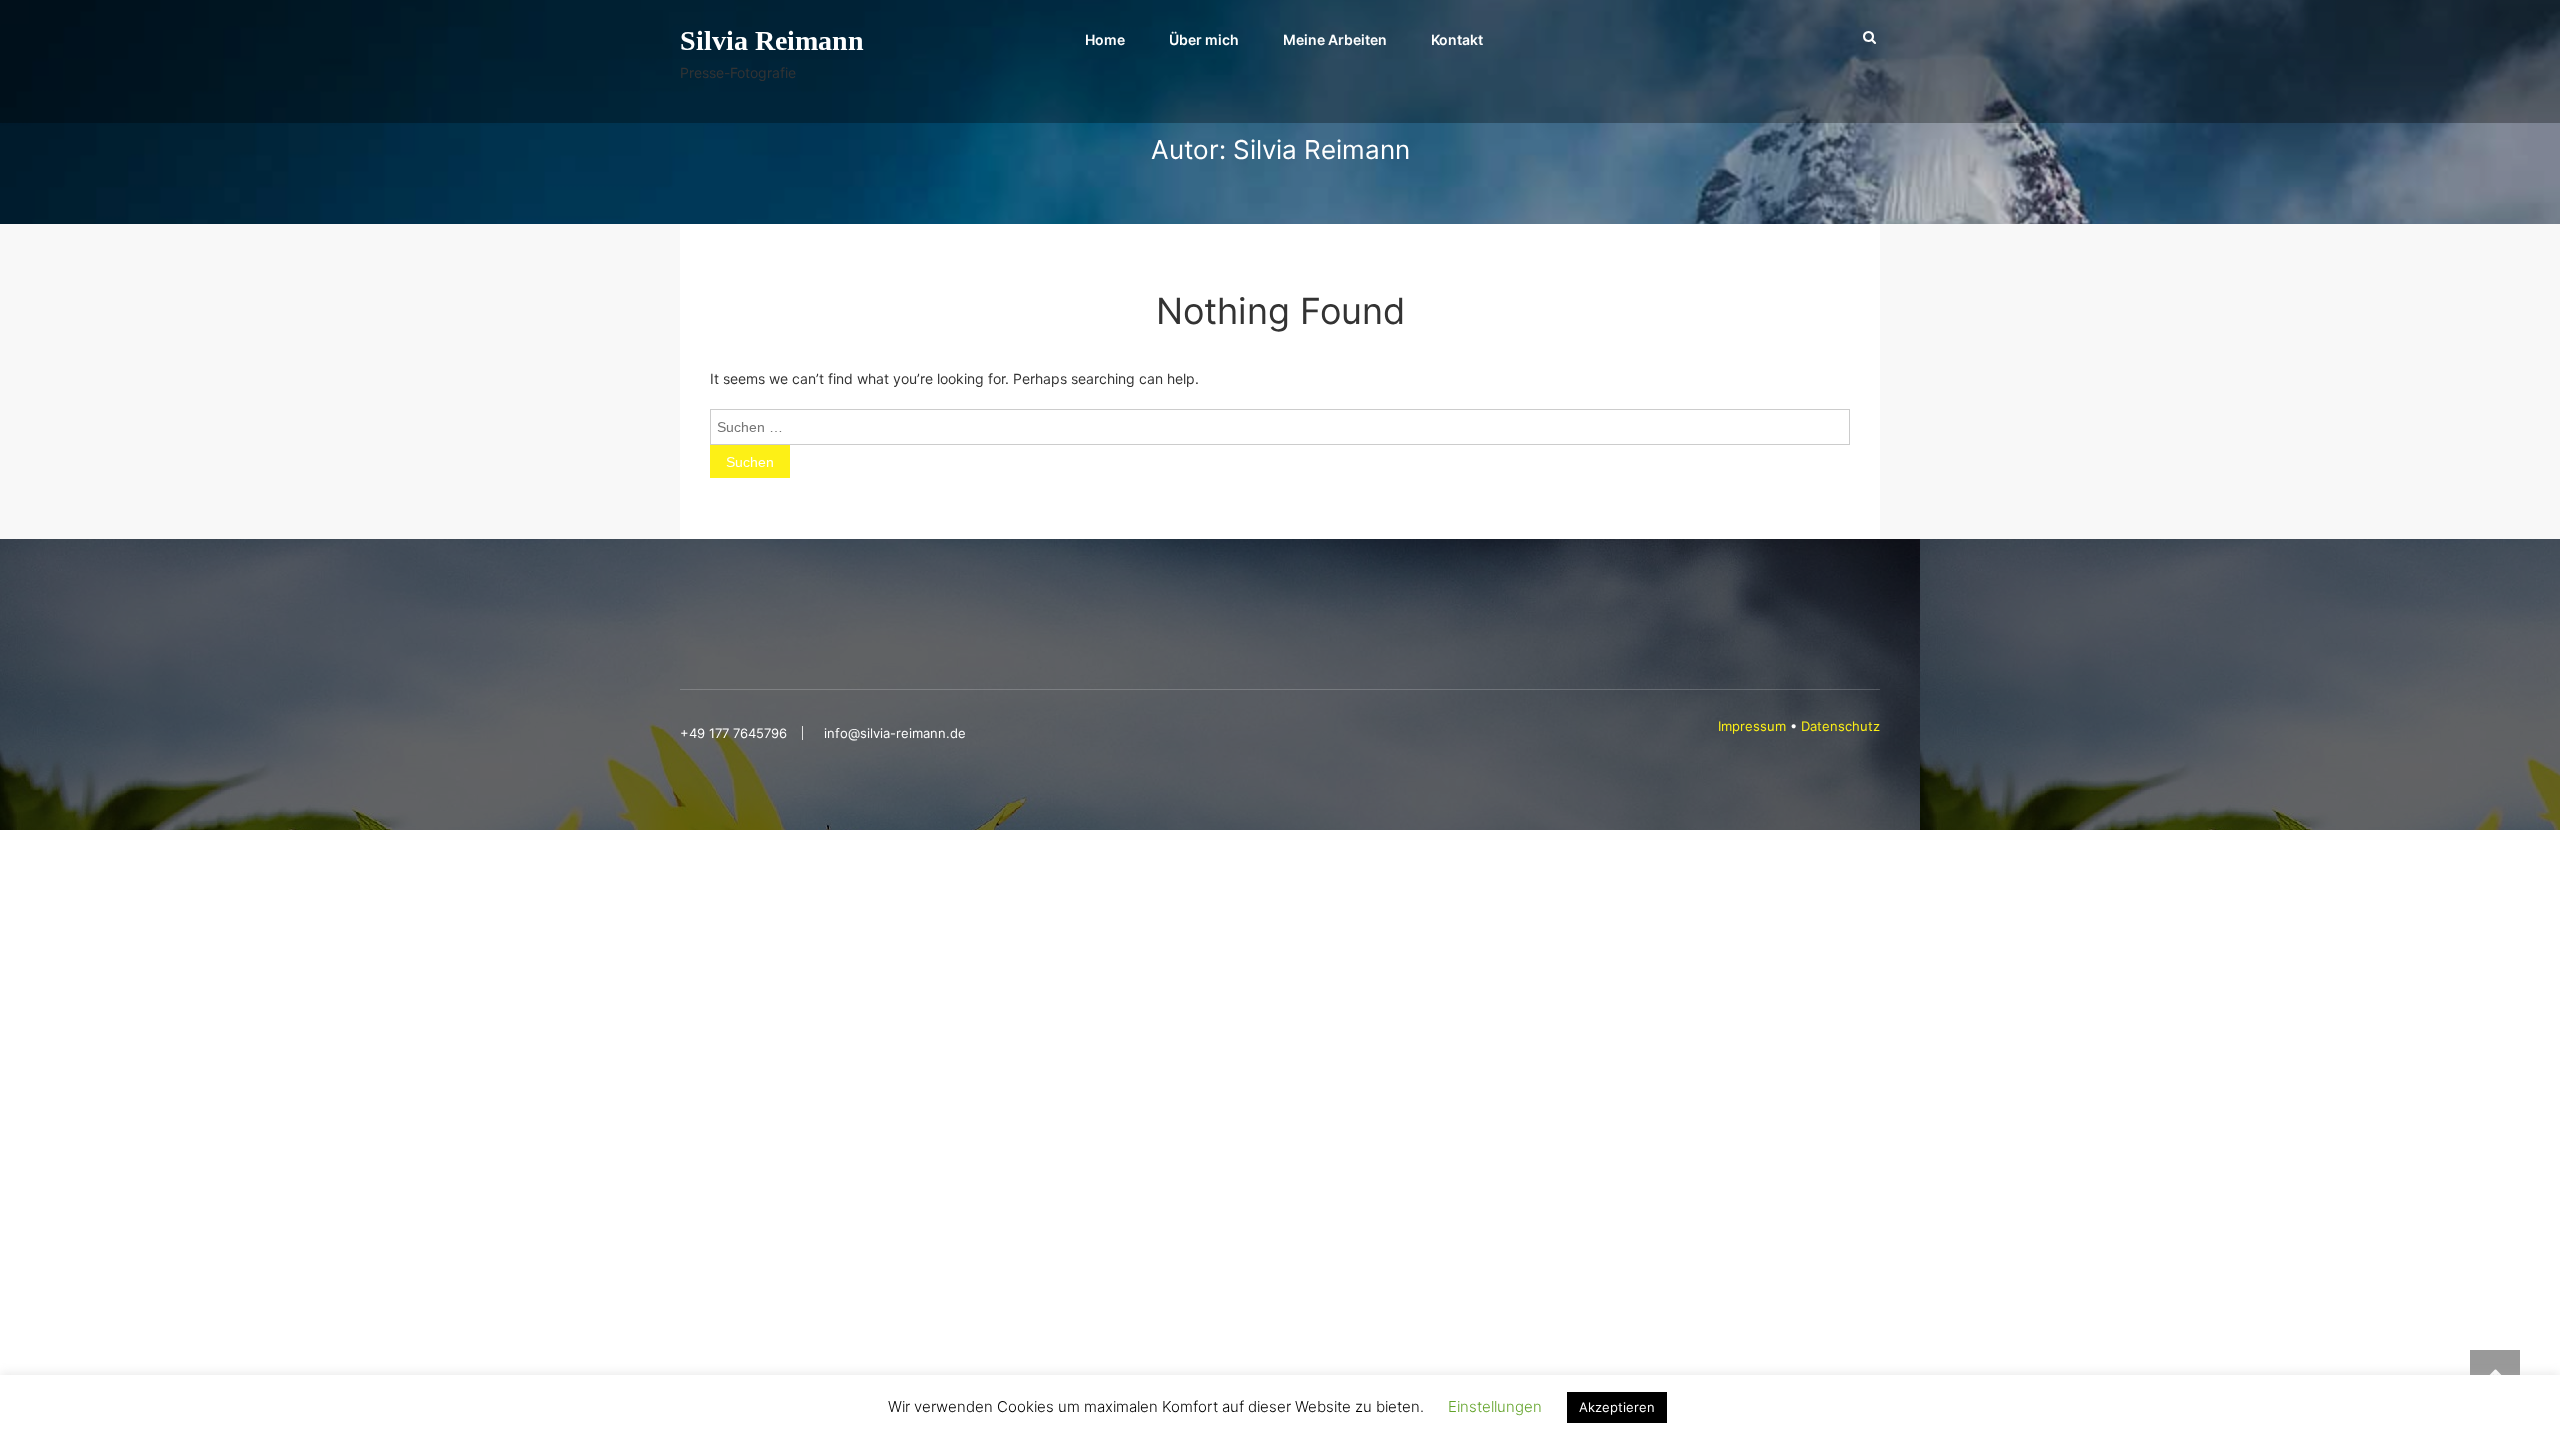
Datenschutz (1840, 726)
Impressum (1754, 726)
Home (1105, 39)
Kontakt (1457, 39)
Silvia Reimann (772, 40)
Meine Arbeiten (1335, 39)
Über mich (1204, 39)
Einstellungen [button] (1495, 1406)
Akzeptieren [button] (1617, 1407)
